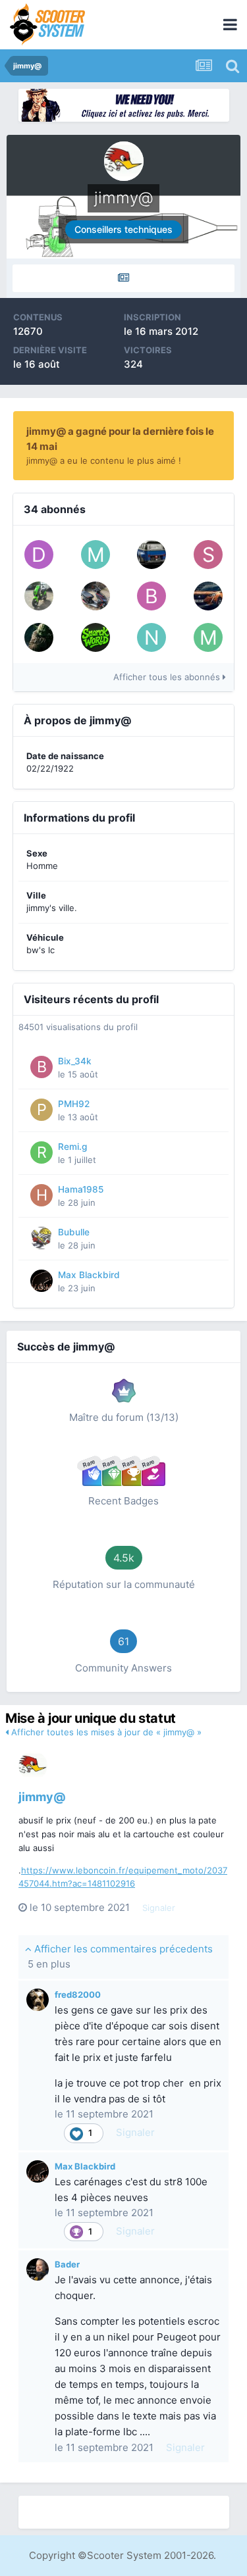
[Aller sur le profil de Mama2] (208, 637)
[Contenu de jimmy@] (123, 278)
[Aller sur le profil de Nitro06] (151, 637)
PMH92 (74, 1104)
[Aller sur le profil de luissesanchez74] (208, 596)
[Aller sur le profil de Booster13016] (151, 596)
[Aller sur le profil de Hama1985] (41, 1195)
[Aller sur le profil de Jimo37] (39, 596)
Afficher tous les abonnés (168, 677)
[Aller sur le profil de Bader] (38, 2269)
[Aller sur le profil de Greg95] (39, 637)
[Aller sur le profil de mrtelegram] (96, 555)
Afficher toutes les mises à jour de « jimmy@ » (105, 1732)
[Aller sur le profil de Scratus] (96, 596)
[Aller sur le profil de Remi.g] (41, 1152)
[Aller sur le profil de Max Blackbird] (41, 1281)
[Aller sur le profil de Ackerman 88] (151, 555)
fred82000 (78, 1994)
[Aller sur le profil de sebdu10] (208, 555)
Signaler (159, 1908)
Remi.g (72, 1147)
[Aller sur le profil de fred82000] (38, 2000)
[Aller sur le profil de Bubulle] (41, 1238)
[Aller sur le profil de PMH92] (41, 1110)
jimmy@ (42, 1797)
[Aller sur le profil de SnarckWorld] (96, 637)
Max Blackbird (89, 1275)
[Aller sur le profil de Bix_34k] (41, 1067)
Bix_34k (75, 1061)
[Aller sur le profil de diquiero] (39, 555)
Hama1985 (81, 1189)
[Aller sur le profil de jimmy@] (33, 1766)
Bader (67, 2264)
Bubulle (74, 1232)
